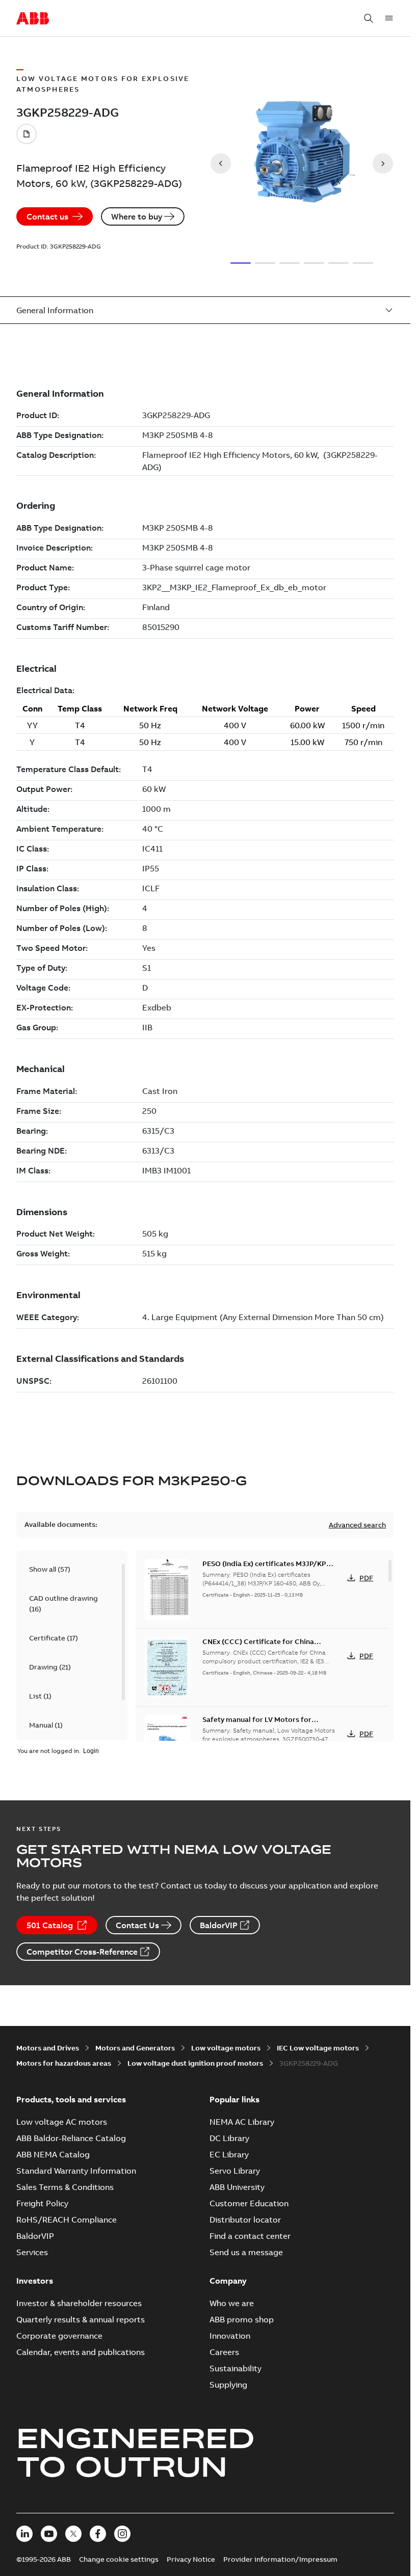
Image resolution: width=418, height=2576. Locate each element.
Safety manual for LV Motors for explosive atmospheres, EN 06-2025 (263, 1724)
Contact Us (137, 1925)
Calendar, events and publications (81, 2352)
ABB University (237, 2187)
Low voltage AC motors (62, 2122)
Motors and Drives (48, 2048)
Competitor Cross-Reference (82, 1952)
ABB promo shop (242, 2319)
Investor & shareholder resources (79, 2303)
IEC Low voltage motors (318, 2048)
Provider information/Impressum (280, 2559)
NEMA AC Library (242, 2122)
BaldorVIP (219, 1925)
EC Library (229, 2154)
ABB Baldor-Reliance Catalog (71, 2138)
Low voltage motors (226, 2048)
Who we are (232, 2303)
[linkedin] (24, 2534)
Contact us (47, 216)
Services (32, 2252)
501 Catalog (50, 1925)
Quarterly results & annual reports (81, 2319)
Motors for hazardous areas (64, 2063)
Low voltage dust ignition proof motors (195, 2063)
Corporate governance (59, 2336)
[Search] (369, 18)
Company (228, 2281)
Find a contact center (250, 2236)
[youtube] (49, 2534)
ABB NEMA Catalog (53, 2154)
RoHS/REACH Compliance (67, 2219)
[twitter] (73, 2534)
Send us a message (246, 2252)
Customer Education (249, 2203)
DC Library (229, 2138)
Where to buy (137, 216)
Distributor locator (245, 2219)
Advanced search (357, 1525)
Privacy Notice (191, 2559)
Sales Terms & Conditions (65, 2187)
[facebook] (98, 2534)
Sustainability (236, 2368)
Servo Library (235, 2171)
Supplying (228, 2385)
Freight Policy (42, 2203)
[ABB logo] (33, 19)
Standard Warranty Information (76, 2171)
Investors (35, 2281)
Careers (224, 2352)
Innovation (230, 2336)
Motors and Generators (135, 2048)
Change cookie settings (119, 2559)
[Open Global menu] (389, 18)
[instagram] (122, 2534)
